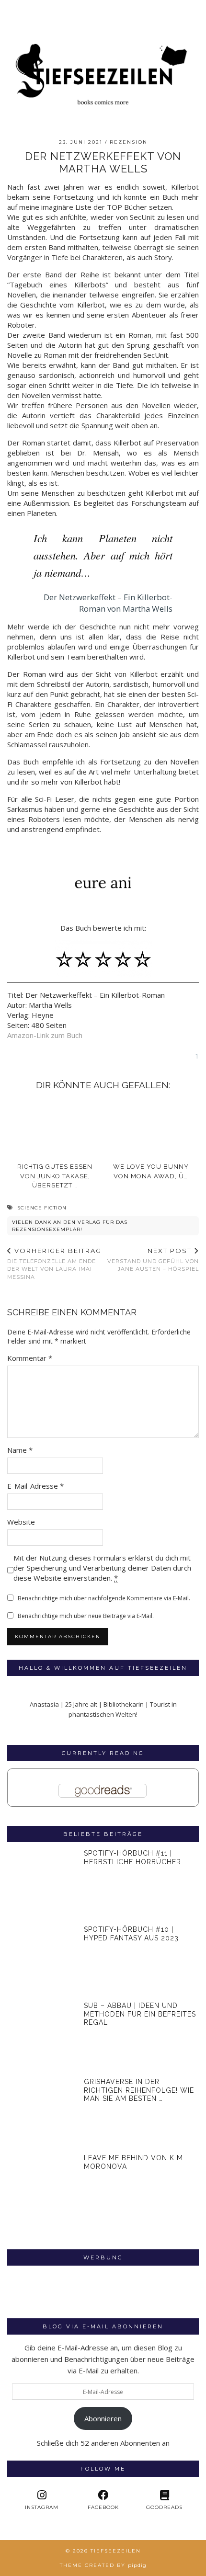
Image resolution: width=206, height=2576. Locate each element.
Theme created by (103, 2565)
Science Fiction (42, 1208)
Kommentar (30, 1358)
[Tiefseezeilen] (103, 57)
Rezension (129, 142)
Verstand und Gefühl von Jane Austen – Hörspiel (153, 1260)
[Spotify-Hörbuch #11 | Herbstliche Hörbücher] (42, 1884)
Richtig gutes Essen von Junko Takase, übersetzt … (55, 1176)
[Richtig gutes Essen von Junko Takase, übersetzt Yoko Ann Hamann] (55, 1127)
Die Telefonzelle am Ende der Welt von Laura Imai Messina (54, 1264)
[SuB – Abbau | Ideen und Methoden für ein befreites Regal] (42, 2036)
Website (21, 1522)
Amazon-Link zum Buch (45, 1035)
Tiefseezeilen (116, 2551)
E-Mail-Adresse (35, 1486)
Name (20, 1450)
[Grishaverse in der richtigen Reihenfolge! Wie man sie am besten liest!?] (42, 2112)
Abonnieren (103, 2418)
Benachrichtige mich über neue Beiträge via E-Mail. (86, 1616)
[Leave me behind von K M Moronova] (42, 2188)
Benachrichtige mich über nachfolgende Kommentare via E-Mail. (104, 1598)
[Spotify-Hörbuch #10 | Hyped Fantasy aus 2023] (42, 1960)
